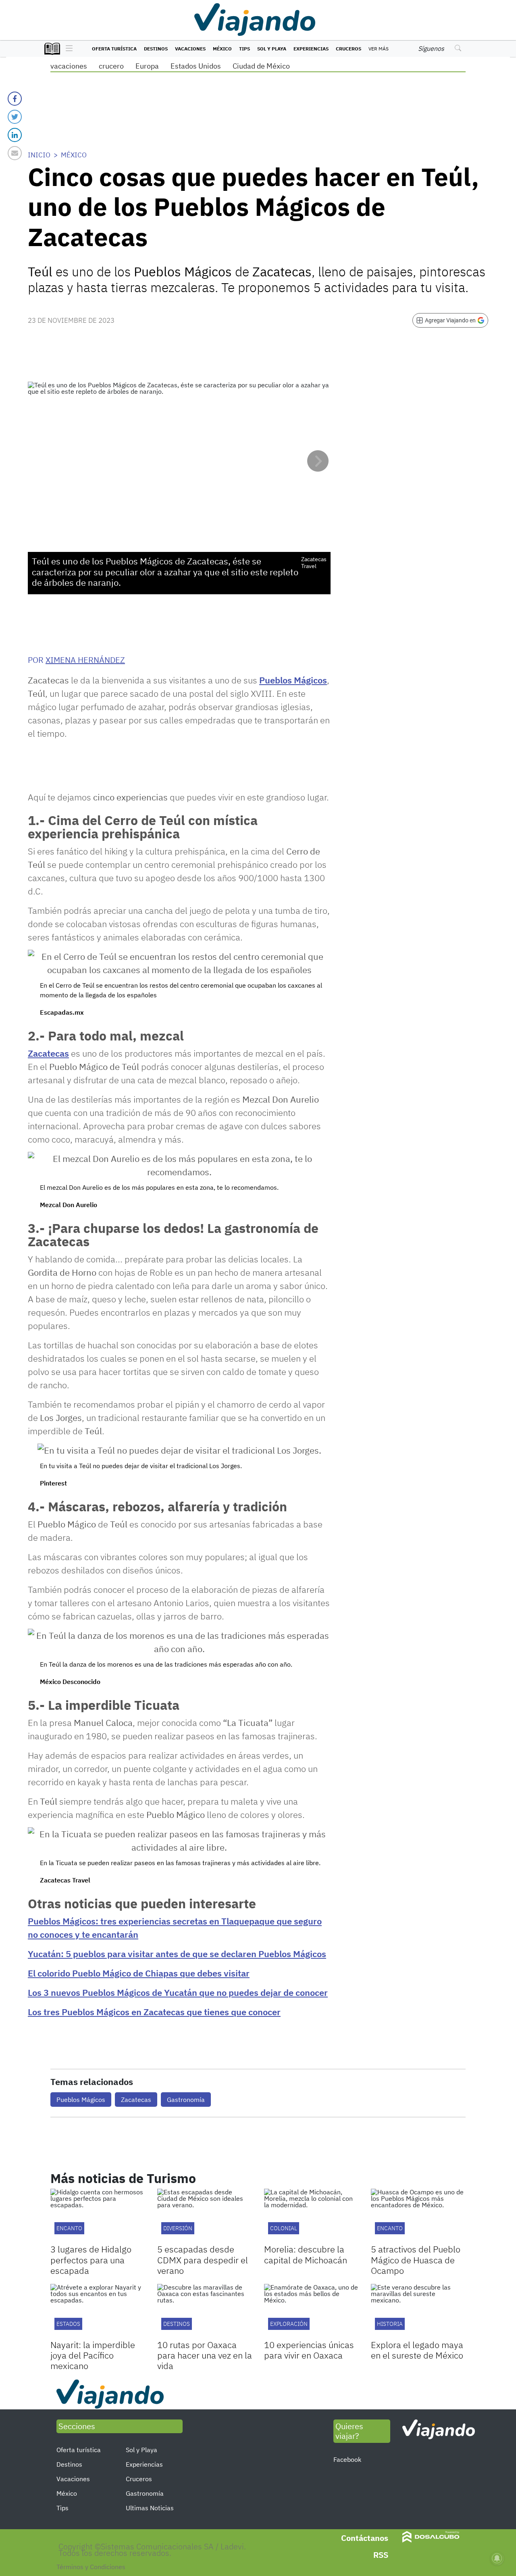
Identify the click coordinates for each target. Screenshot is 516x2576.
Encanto (69, 2228)
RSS (381, 2555)
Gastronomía (186, 2100)
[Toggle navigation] (67, 49)
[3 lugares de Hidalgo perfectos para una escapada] (98, 2215)
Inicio (39, 155)
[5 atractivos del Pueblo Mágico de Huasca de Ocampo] (418, 2215)
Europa (147, 66)
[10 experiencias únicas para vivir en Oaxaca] (311, 2311)
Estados (68, 2324)
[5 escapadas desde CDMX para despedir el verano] (205, 2215)
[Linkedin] (15, 135)
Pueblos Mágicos (293, 680)
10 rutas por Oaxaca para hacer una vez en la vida (205, 2355)
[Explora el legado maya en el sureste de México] (418, 2311)
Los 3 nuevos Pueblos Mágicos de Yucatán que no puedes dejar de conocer (178, 1992)
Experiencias (311, 49)
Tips (244, 49)
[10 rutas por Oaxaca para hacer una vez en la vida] (205, 2311)
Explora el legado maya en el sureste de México (417, 2350)
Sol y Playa (272, 49)
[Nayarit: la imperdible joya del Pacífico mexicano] (98, 2311)
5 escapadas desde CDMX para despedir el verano (203, 2260)
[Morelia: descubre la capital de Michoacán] (311, 2215)
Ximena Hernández (85, 660)
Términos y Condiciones (91, 2567)
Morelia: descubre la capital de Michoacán (306, 2254)
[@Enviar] (15, 153)
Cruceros (349, 49)
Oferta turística (114, 49)
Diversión (178, 2228)
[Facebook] (15, 99)
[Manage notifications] (497, 2558)
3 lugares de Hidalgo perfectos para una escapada (91, 2260)
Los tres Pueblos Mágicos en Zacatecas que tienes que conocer (154, 2012)
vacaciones (69, 66)
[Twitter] (15, 117)
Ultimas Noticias (150, 2508)
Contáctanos (365, 2538)
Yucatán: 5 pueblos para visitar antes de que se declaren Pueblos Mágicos (177, 1954)
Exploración (289, 2324)
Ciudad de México (261, 66)
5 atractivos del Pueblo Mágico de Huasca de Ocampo (416, 2260)
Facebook (347, 2459)
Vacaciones (190, 49)
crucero (111, 66)
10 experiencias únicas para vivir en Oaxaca (309, 2350)
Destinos (156, 49)
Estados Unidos (196, 66)
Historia (390, 2324)
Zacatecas (48, 1053)
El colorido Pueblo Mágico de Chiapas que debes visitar (139, 1973)
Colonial (284, 2228)
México (222, 49)
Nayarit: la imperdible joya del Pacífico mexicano (93, 2355)
